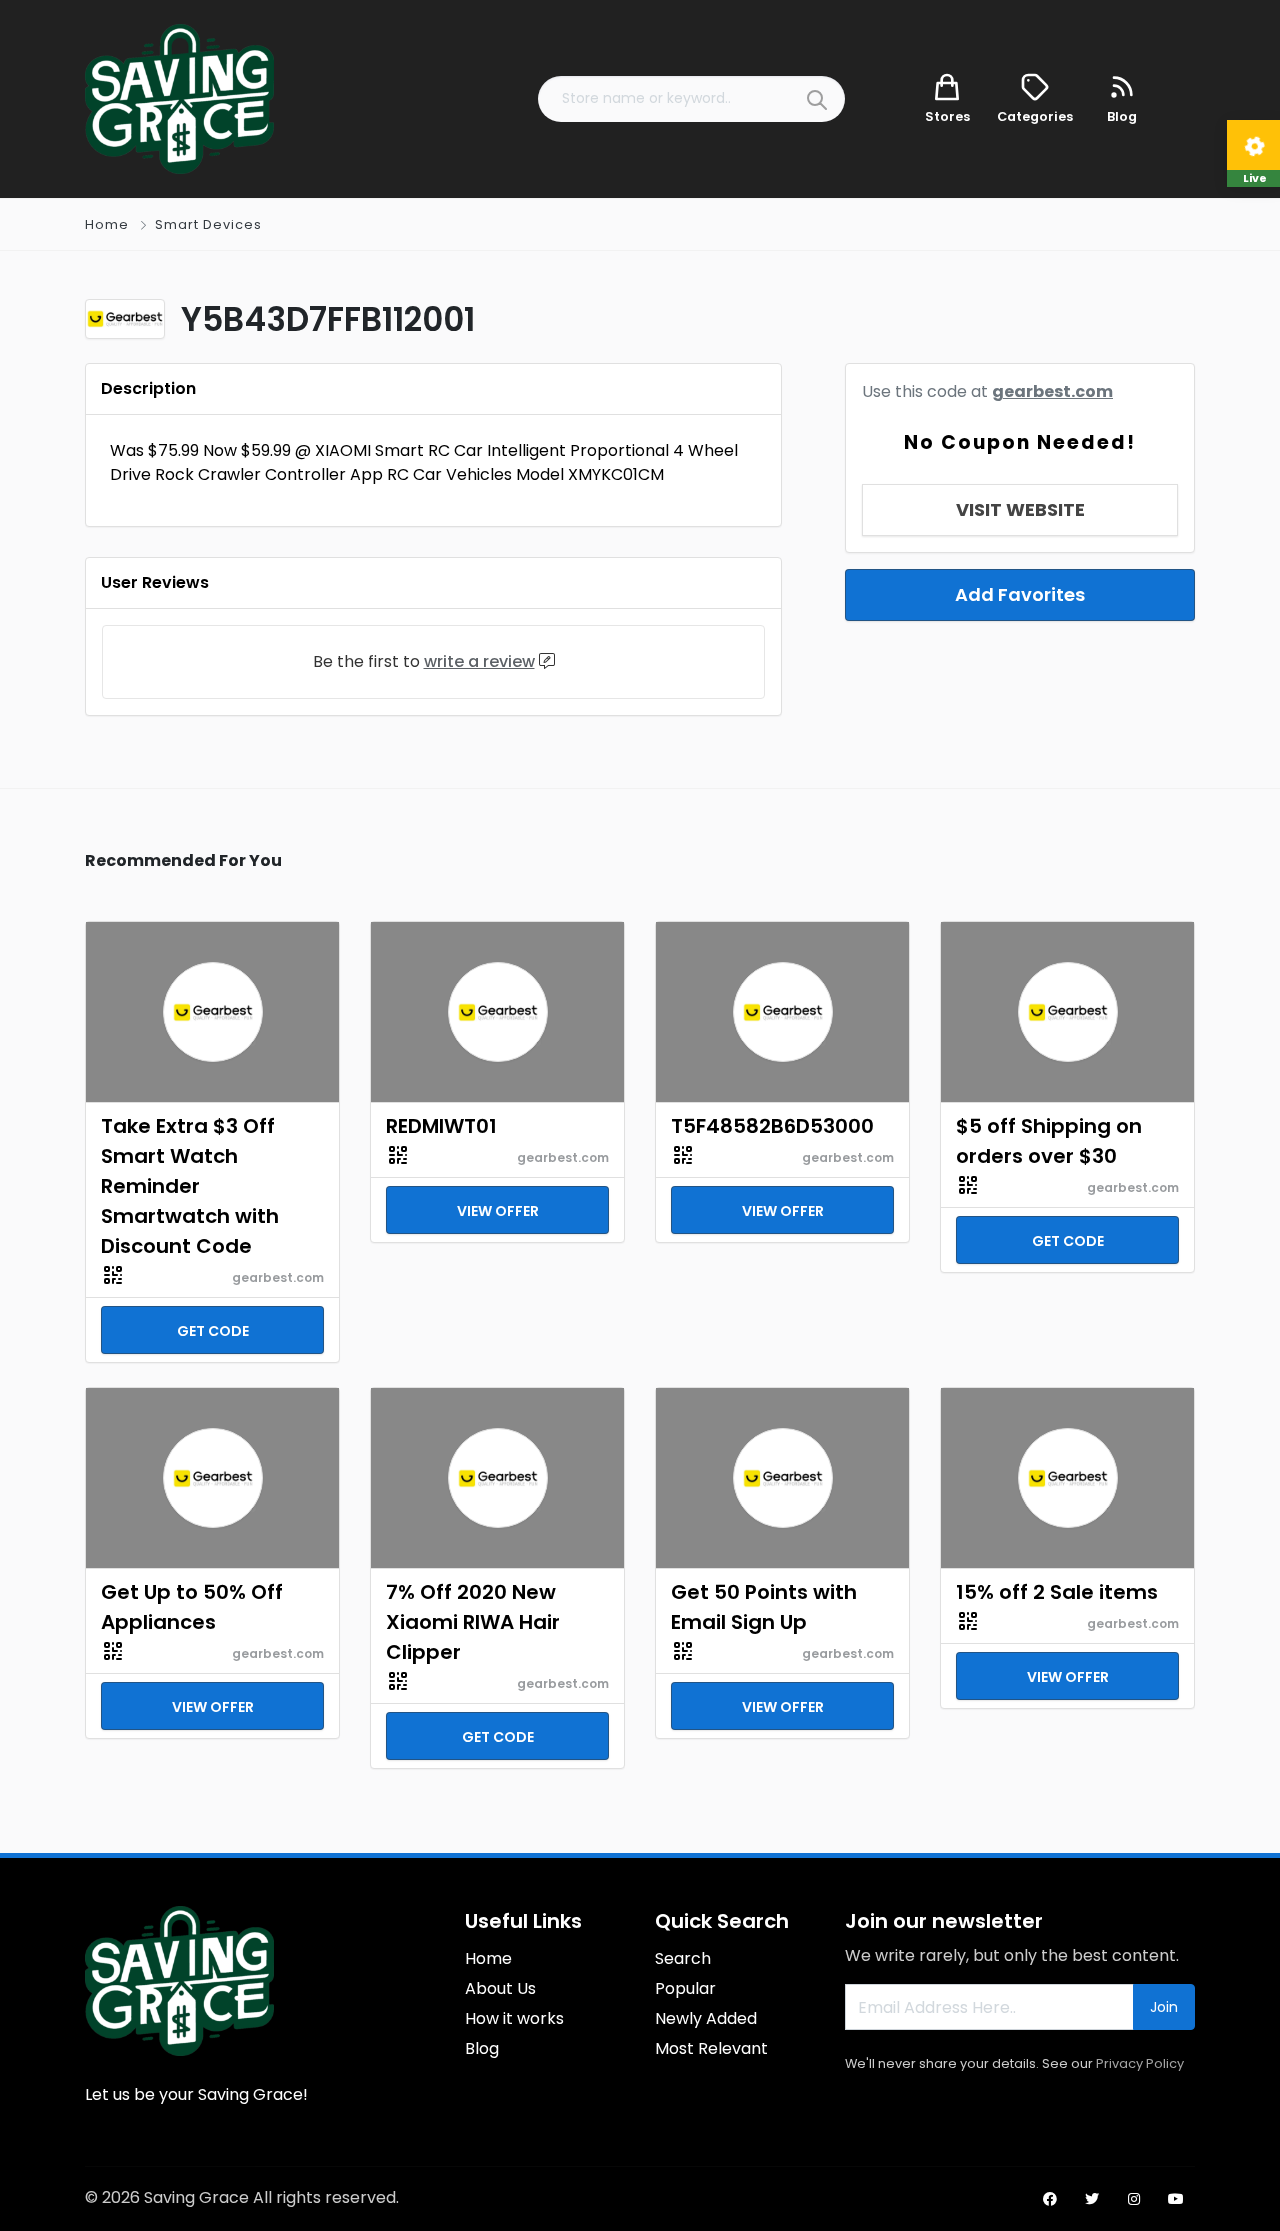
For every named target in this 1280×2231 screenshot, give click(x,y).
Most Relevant (711, 2048)
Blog (482, 2048)
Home (107, 224)
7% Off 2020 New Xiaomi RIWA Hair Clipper (473, 1622)
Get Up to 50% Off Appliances (192, 1607)
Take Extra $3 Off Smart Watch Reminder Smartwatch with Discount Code (190, 1186)
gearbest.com (1052, 391)
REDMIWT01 (441, 1126)
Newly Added (706, 2018)
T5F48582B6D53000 (772, 1126)
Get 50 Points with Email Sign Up (764, 1607)
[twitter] (1092, 2199)
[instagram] (1134, 2199)
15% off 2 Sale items (1057, 1592)
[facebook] (1050, 2199)
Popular (685, 1988)
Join (1164, 2007)
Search (683, 1958)
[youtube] (1176, 2199)
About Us (500, 1988)
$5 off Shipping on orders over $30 (1049, 1141)
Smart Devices (208, 224)
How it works (514, 2018)
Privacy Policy (1140, 2063)
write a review (479, 661)
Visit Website (1020, 509)
